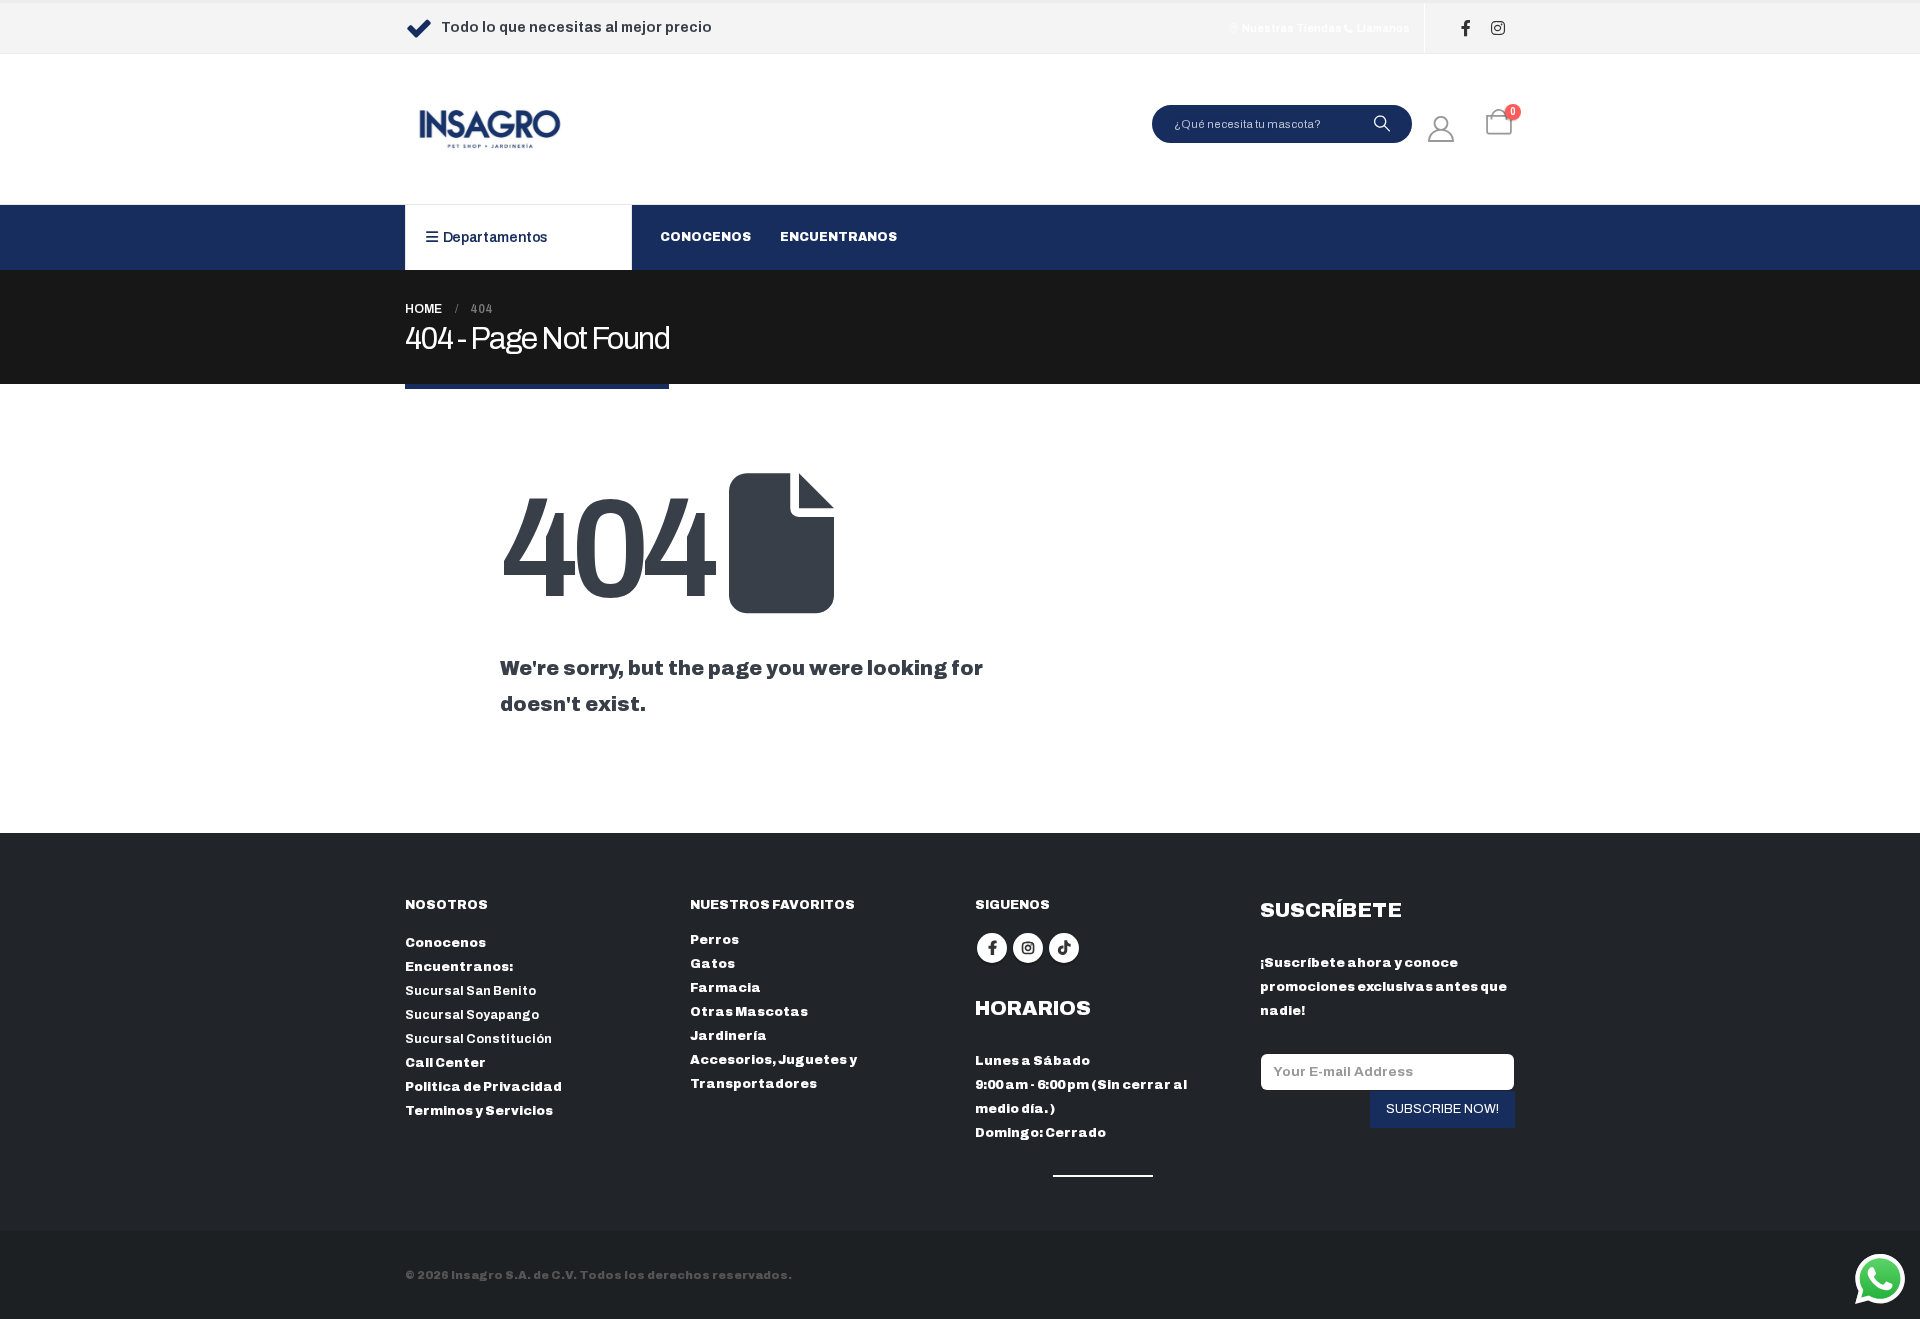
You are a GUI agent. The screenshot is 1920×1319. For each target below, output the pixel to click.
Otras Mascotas (749, 1012)
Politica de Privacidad (483, 1087)
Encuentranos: (459, 967)
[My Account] (1441, 129)
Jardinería (728, 1036)
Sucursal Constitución (478, 1039)
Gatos (712, 964)
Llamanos (1382, 28)
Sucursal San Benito (470, 991)
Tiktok (1064, 948)
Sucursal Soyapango (472, 1015)
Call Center (445, 1063)
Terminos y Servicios (479, 1111)
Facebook (992, 948)
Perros (714, 940)
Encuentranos (838, 237)
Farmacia (725, 988)
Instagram (1028, 948)
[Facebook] (1465, 28)
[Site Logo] (490, 129)
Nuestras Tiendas (1291, 28)
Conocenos (705, 237)
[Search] (1382, 124)
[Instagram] (1497, 28)
